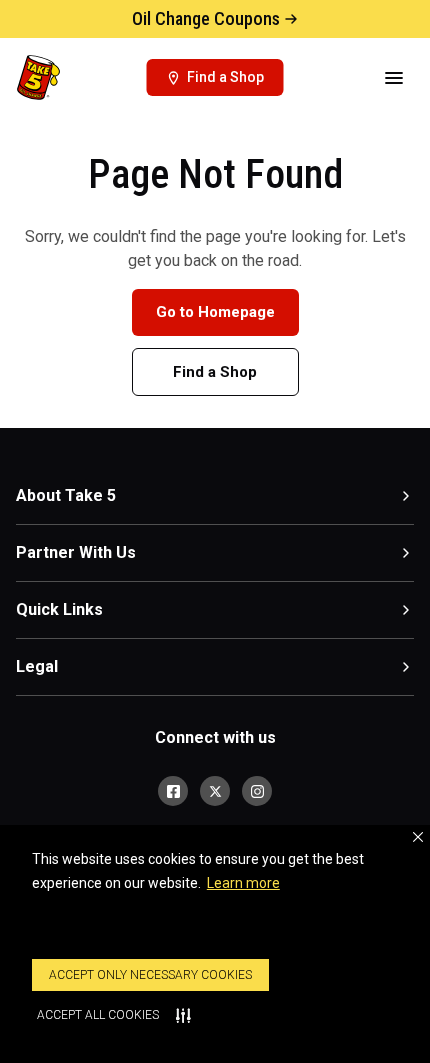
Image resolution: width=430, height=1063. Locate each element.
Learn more (243, 883)
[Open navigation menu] (394, 78)
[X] (215, 791)
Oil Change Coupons (206, 18)
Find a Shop (215, 372)
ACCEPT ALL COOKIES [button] (98, 1015)
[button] (418, 837)
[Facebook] (173, 791)
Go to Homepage (215, 312)
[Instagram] (257, 791)
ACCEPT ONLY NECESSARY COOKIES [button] (150, 975)
